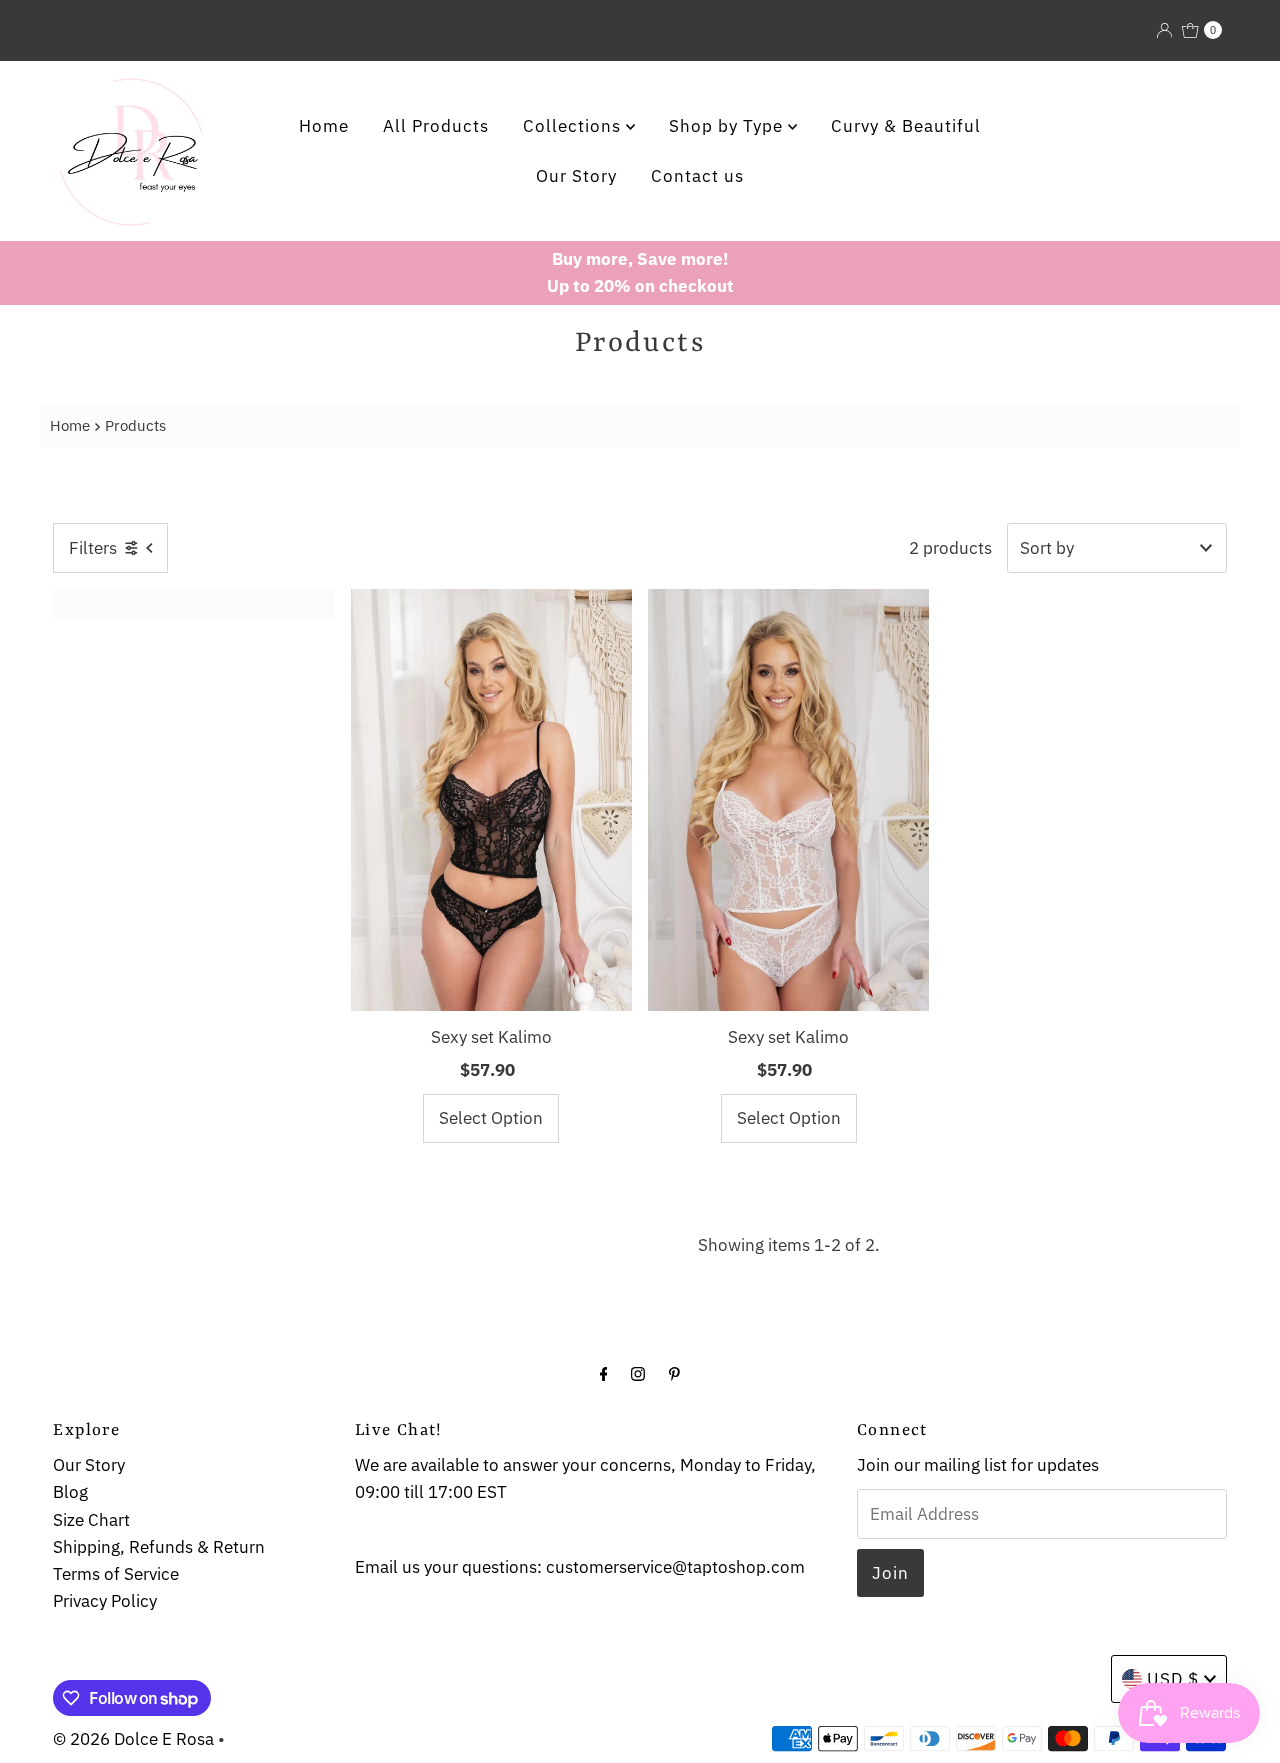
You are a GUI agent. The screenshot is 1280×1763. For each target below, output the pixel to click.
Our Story (576, 176)
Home (324, 126)
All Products (436, 126)
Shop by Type (728, 126)
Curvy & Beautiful (906, 126)
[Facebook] (604, 1372)
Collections (574, 126)
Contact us (697, 176)
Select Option (491, 1118)
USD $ (1173, 1679)
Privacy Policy (105, 1601)
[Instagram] (638, 1372)
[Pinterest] (674, 1372)
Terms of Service (116, 1574)
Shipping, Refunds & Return (159, 1547)
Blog (70, 1492)
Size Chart (91, 1520)
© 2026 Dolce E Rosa (133, 1739)
